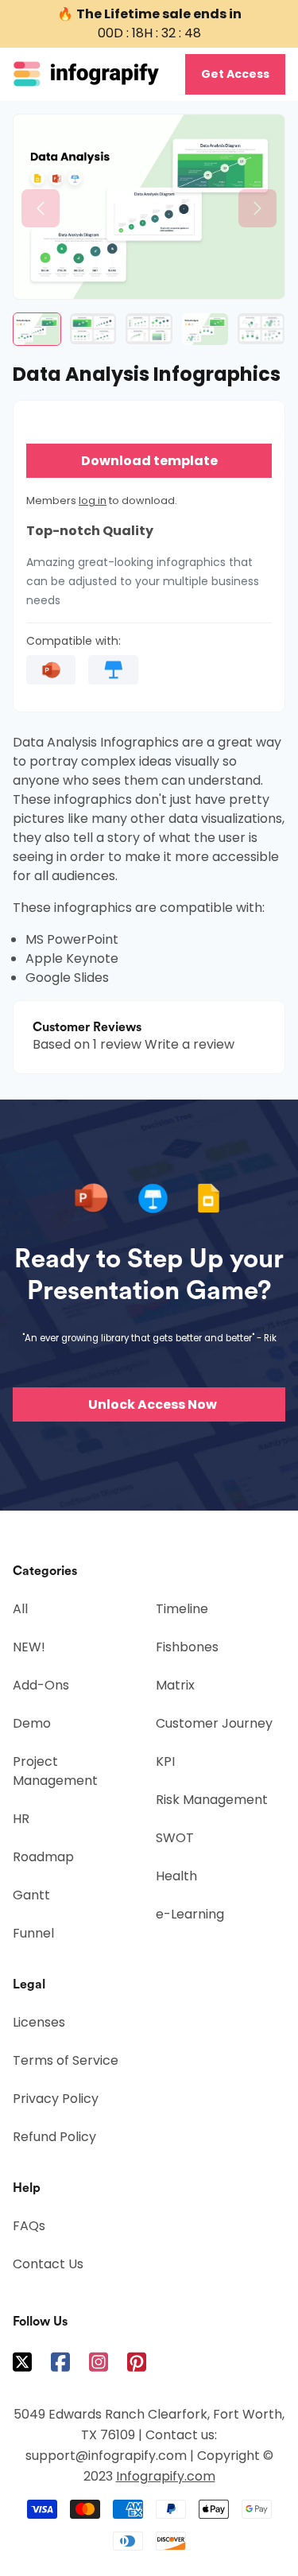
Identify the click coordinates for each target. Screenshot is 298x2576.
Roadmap (43, 1857)
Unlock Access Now (153, 1404)
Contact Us (48, 2264)
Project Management (55, 1771)
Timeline (182, 1609)
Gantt (31, 1895)
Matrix (175, 1685)
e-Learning (190, 1914)
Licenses (39, 2022)
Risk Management (212, 1800)
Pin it (24, 134)
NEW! (29, 1647)
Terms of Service (66, 2060)
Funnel (33, 1933)
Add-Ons (41, 1685)
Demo (32, 1723)
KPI (165, 1761)
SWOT (175, 1838)
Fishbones (187, 1647)
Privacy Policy (56, 2099)
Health (176, 1876)
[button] (41, 208)
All (20, 1609)
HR (21, 1819)
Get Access (235, 74)
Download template (149, 461)
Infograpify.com (166, 2476)
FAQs (29, 2226)
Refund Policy (54, 2137)
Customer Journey (214, 1723)
